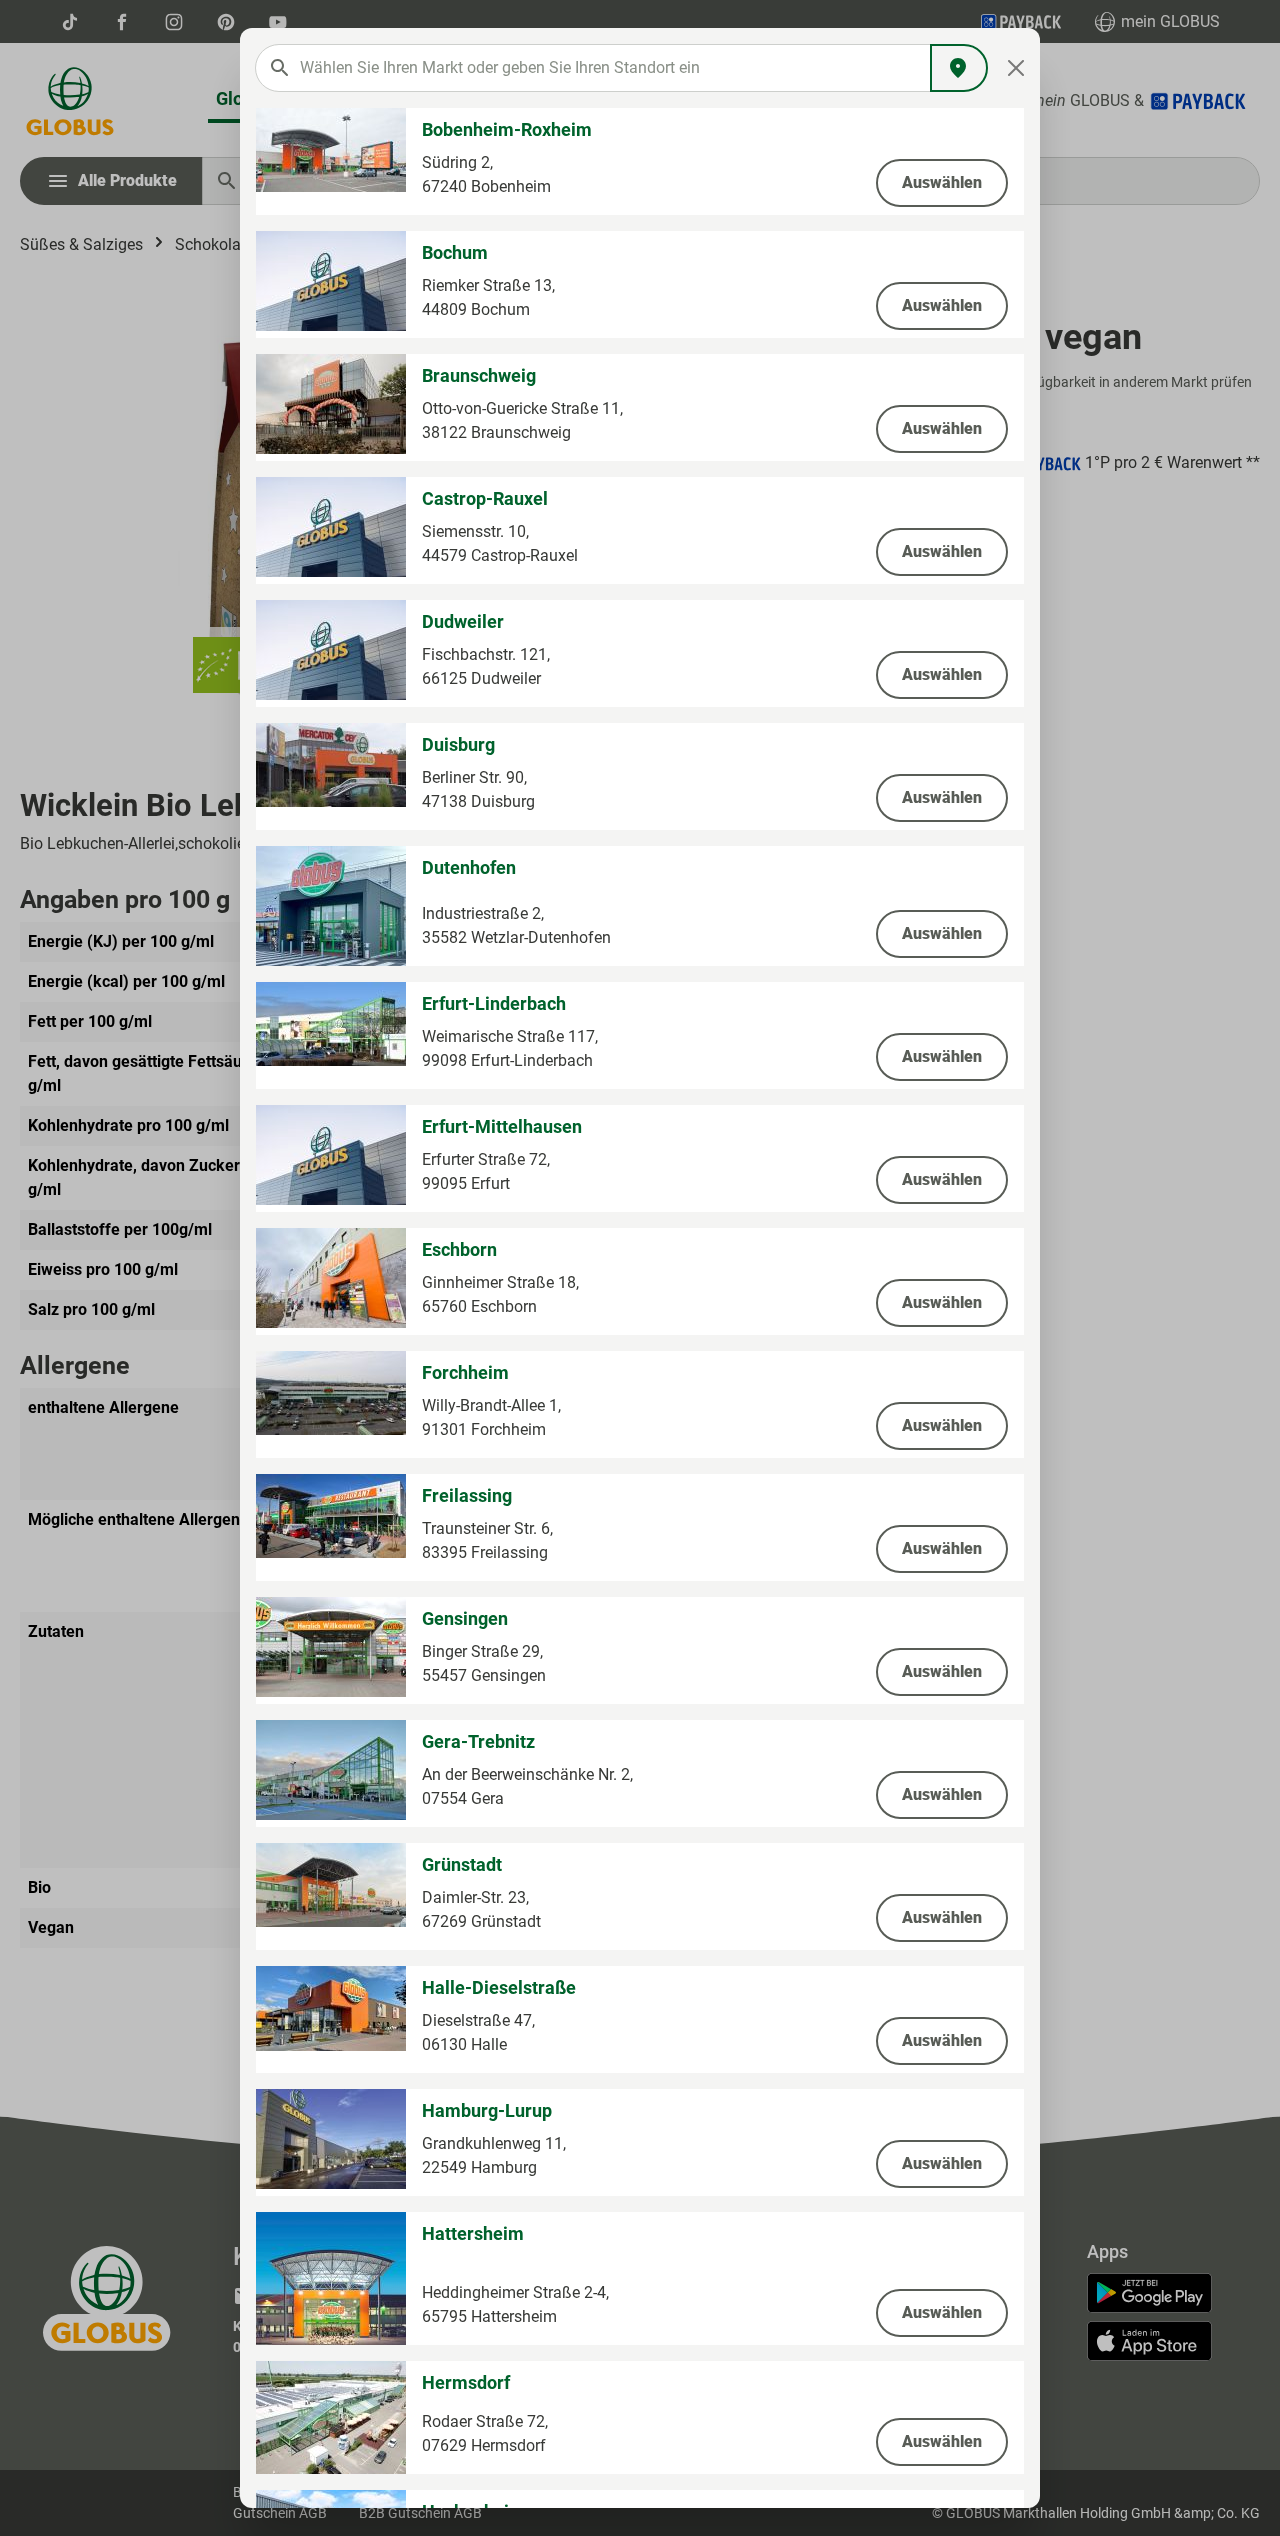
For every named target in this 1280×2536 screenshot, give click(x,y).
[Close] (1016, 68)
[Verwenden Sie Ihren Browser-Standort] (959, 68)
